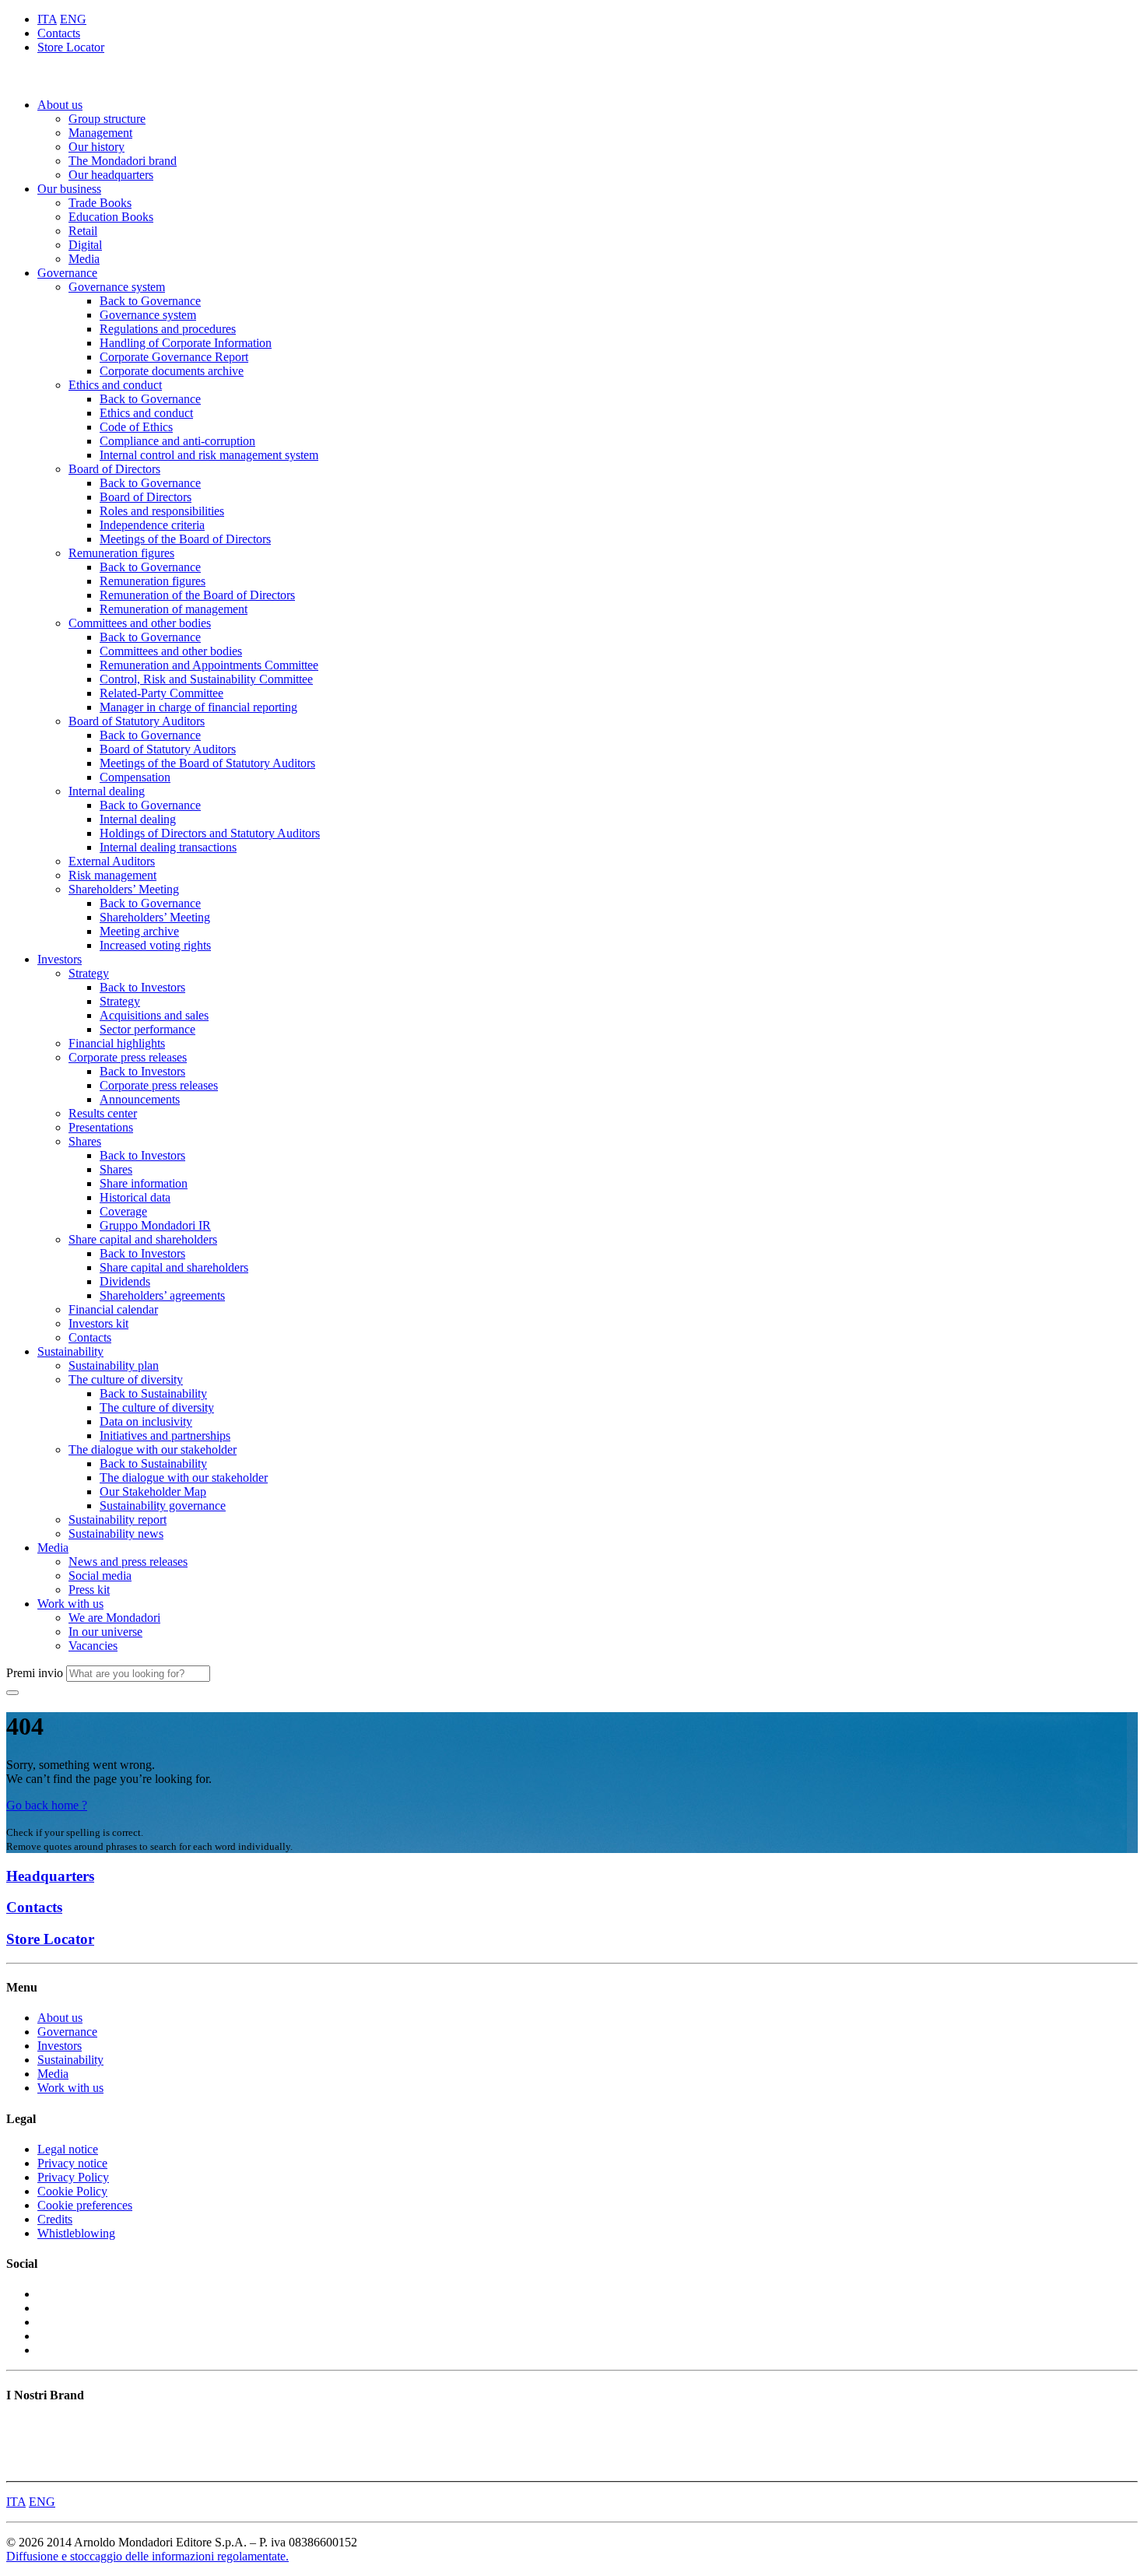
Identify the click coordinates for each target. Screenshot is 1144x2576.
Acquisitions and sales (154, 1015)
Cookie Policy (72, 2191)
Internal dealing (107, 791)
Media (84, 259)
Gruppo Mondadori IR (155, 1225)
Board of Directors (114, 469)
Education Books (111, 217)
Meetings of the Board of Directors (185, 539)
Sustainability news (116, 1534)
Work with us (70, 1604)
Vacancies (93, 1646)
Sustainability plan (114, 1365)
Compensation (135, 777)
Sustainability (70, 1351)
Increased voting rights (155, 945)
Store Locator (71, 47)
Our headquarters (111, 175)
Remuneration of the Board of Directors (197, 595)
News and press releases (128, 1562)
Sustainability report (118, 1520)
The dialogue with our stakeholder (153, 1449)
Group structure (107, 119)
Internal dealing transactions (168, 847)
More (19, 2467)
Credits (55, 2219)
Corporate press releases (128, 1057)
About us (60, 105)
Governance (67, 273)
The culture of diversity (126, 1379)
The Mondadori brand (123, 161)
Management (100, 133)
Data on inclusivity (146, 1421)
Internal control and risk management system (209, 455)
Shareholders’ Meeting (124, 889)
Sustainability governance (163, 1506)
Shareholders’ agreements (162, 1295)
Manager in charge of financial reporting (198, 707)
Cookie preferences (85, 2205)
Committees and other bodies (140, 623)
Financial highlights (117, 1043)
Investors (60, 959)
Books (22, 2425)
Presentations (101, 1127)
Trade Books (100, 203)
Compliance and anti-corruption (177, 441)
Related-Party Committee (161, 693)
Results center (103, 1113)
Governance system (117, 287)
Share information (144, 1183)
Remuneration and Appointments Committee (209, 665)
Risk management (112, 875)
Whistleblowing (76, 2233)
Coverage (123, 1211)
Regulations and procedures (168, 329)
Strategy (89, 973)
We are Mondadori (114, 1618)
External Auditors (112, 861)
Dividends (125, 1281)
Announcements (140, 1099)
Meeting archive (139, 931)
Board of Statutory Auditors (137, 721)
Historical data (135, 1197)
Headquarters (50, 1876)
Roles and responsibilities (162, 511)
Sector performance (147, 1029)
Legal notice (68, 2149)
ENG (73, 19)
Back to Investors (142, 987)
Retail (83, 231)
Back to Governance (150, 301)
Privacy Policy (73, 2177)
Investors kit (98, 1323)
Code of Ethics (136, 427)
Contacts (59, 33)
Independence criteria (152, 525)
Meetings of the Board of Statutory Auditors (207, 763)
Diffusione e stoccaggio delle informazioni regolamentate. (147, 2556)
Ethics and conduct (115, 385)
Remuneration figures (121, 553)
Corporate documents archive (172, 371)
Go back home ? (47, 1805)
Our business (69, 189)
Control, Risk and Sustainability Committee (206, 679)
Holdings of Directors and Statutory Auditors (210, 833)
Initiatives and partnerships (165, 1435)
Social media (100, 1576)
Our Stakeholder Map (153, 1492)
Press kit (89, 1590)
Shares (85, 1141)
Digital (85, 245)
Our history (97, 147)
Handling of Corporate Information (186, 343)
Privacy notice (72, 2163)
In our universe (105, 1632)
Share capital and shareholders (143, 1239)
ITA (47, 19)
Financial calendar (113, 1309)
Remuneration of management (174, 609)
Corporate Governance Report (174, 357)
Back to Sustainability (153, 1393)
